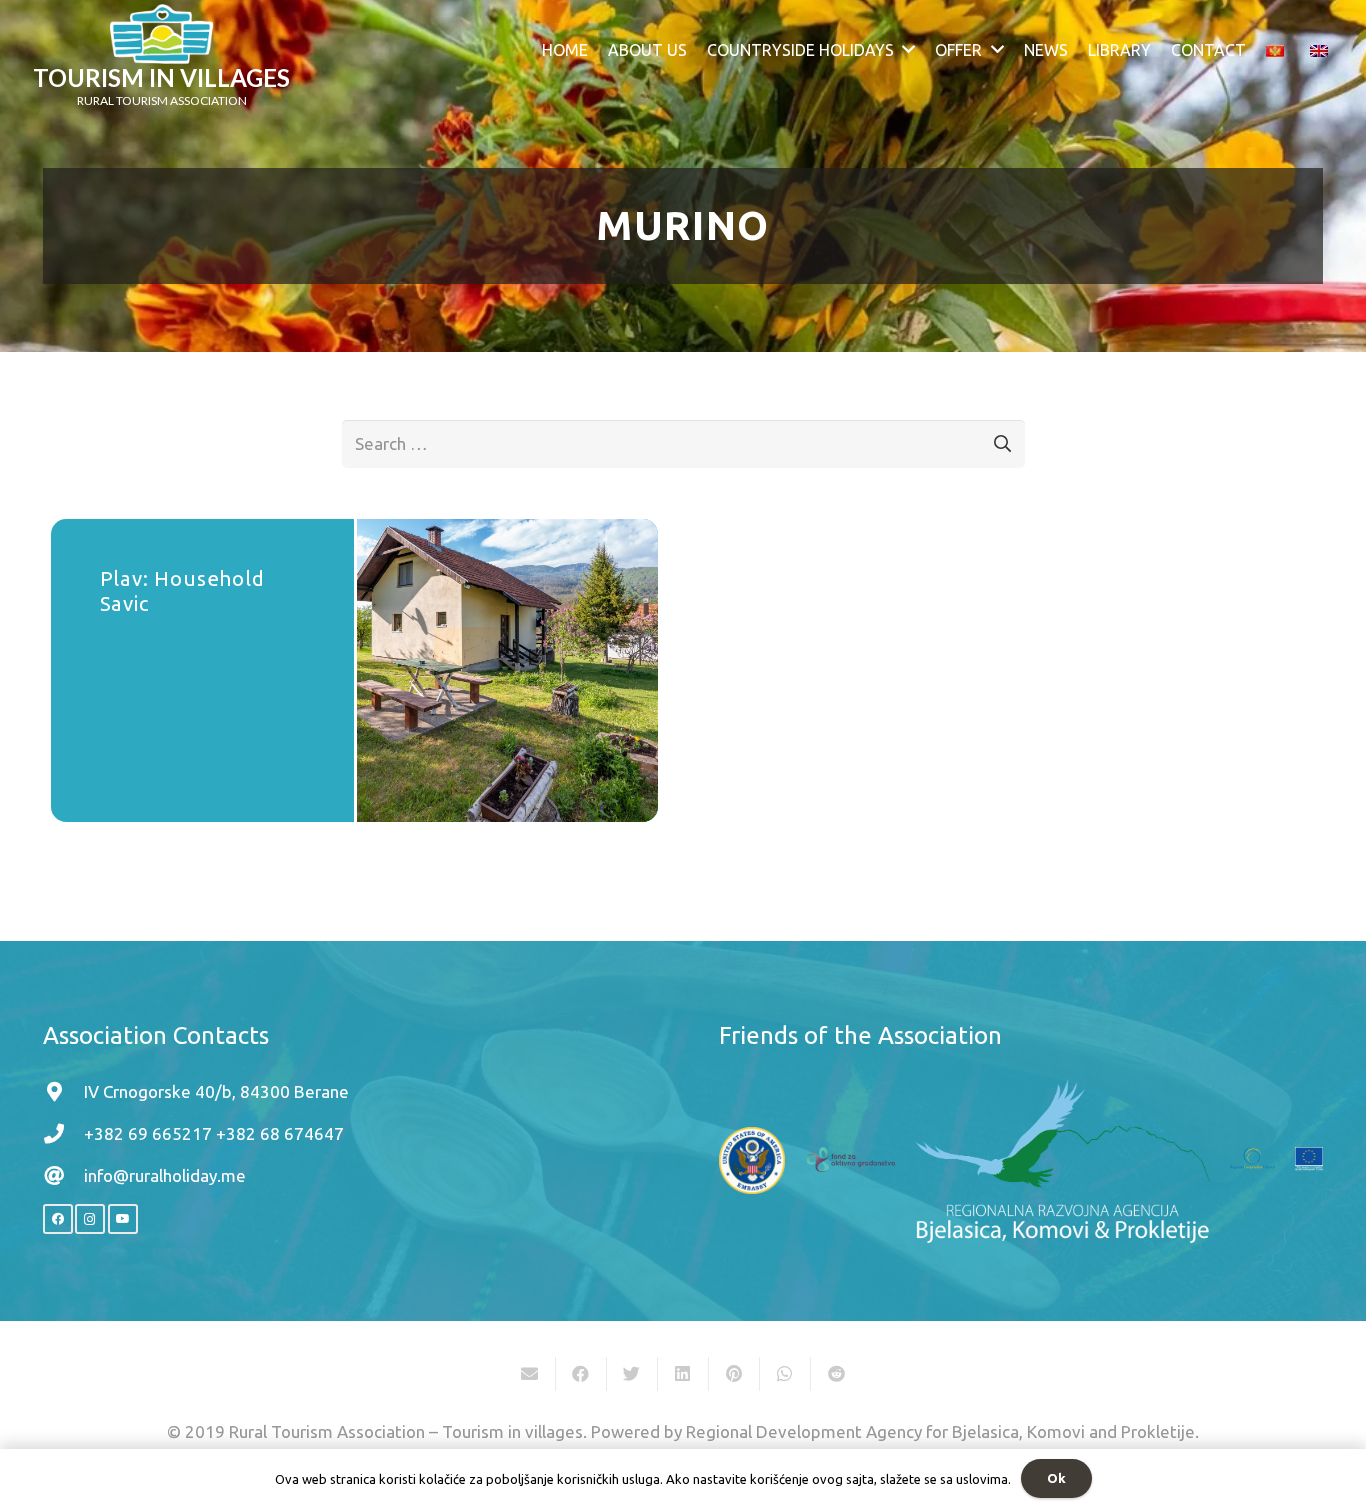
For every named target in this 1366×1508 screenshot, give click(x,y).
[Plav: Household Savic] (507, 670)
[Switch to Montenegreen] (1278, 50)
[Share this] (581, 1374)
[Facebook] (58, 1219)
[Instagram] (90, 1219)
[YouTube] (123, 1219)
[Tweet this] (632, 1374)
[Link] (161, 34)
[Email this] (530, 1374)
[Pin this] (734, 1374)
